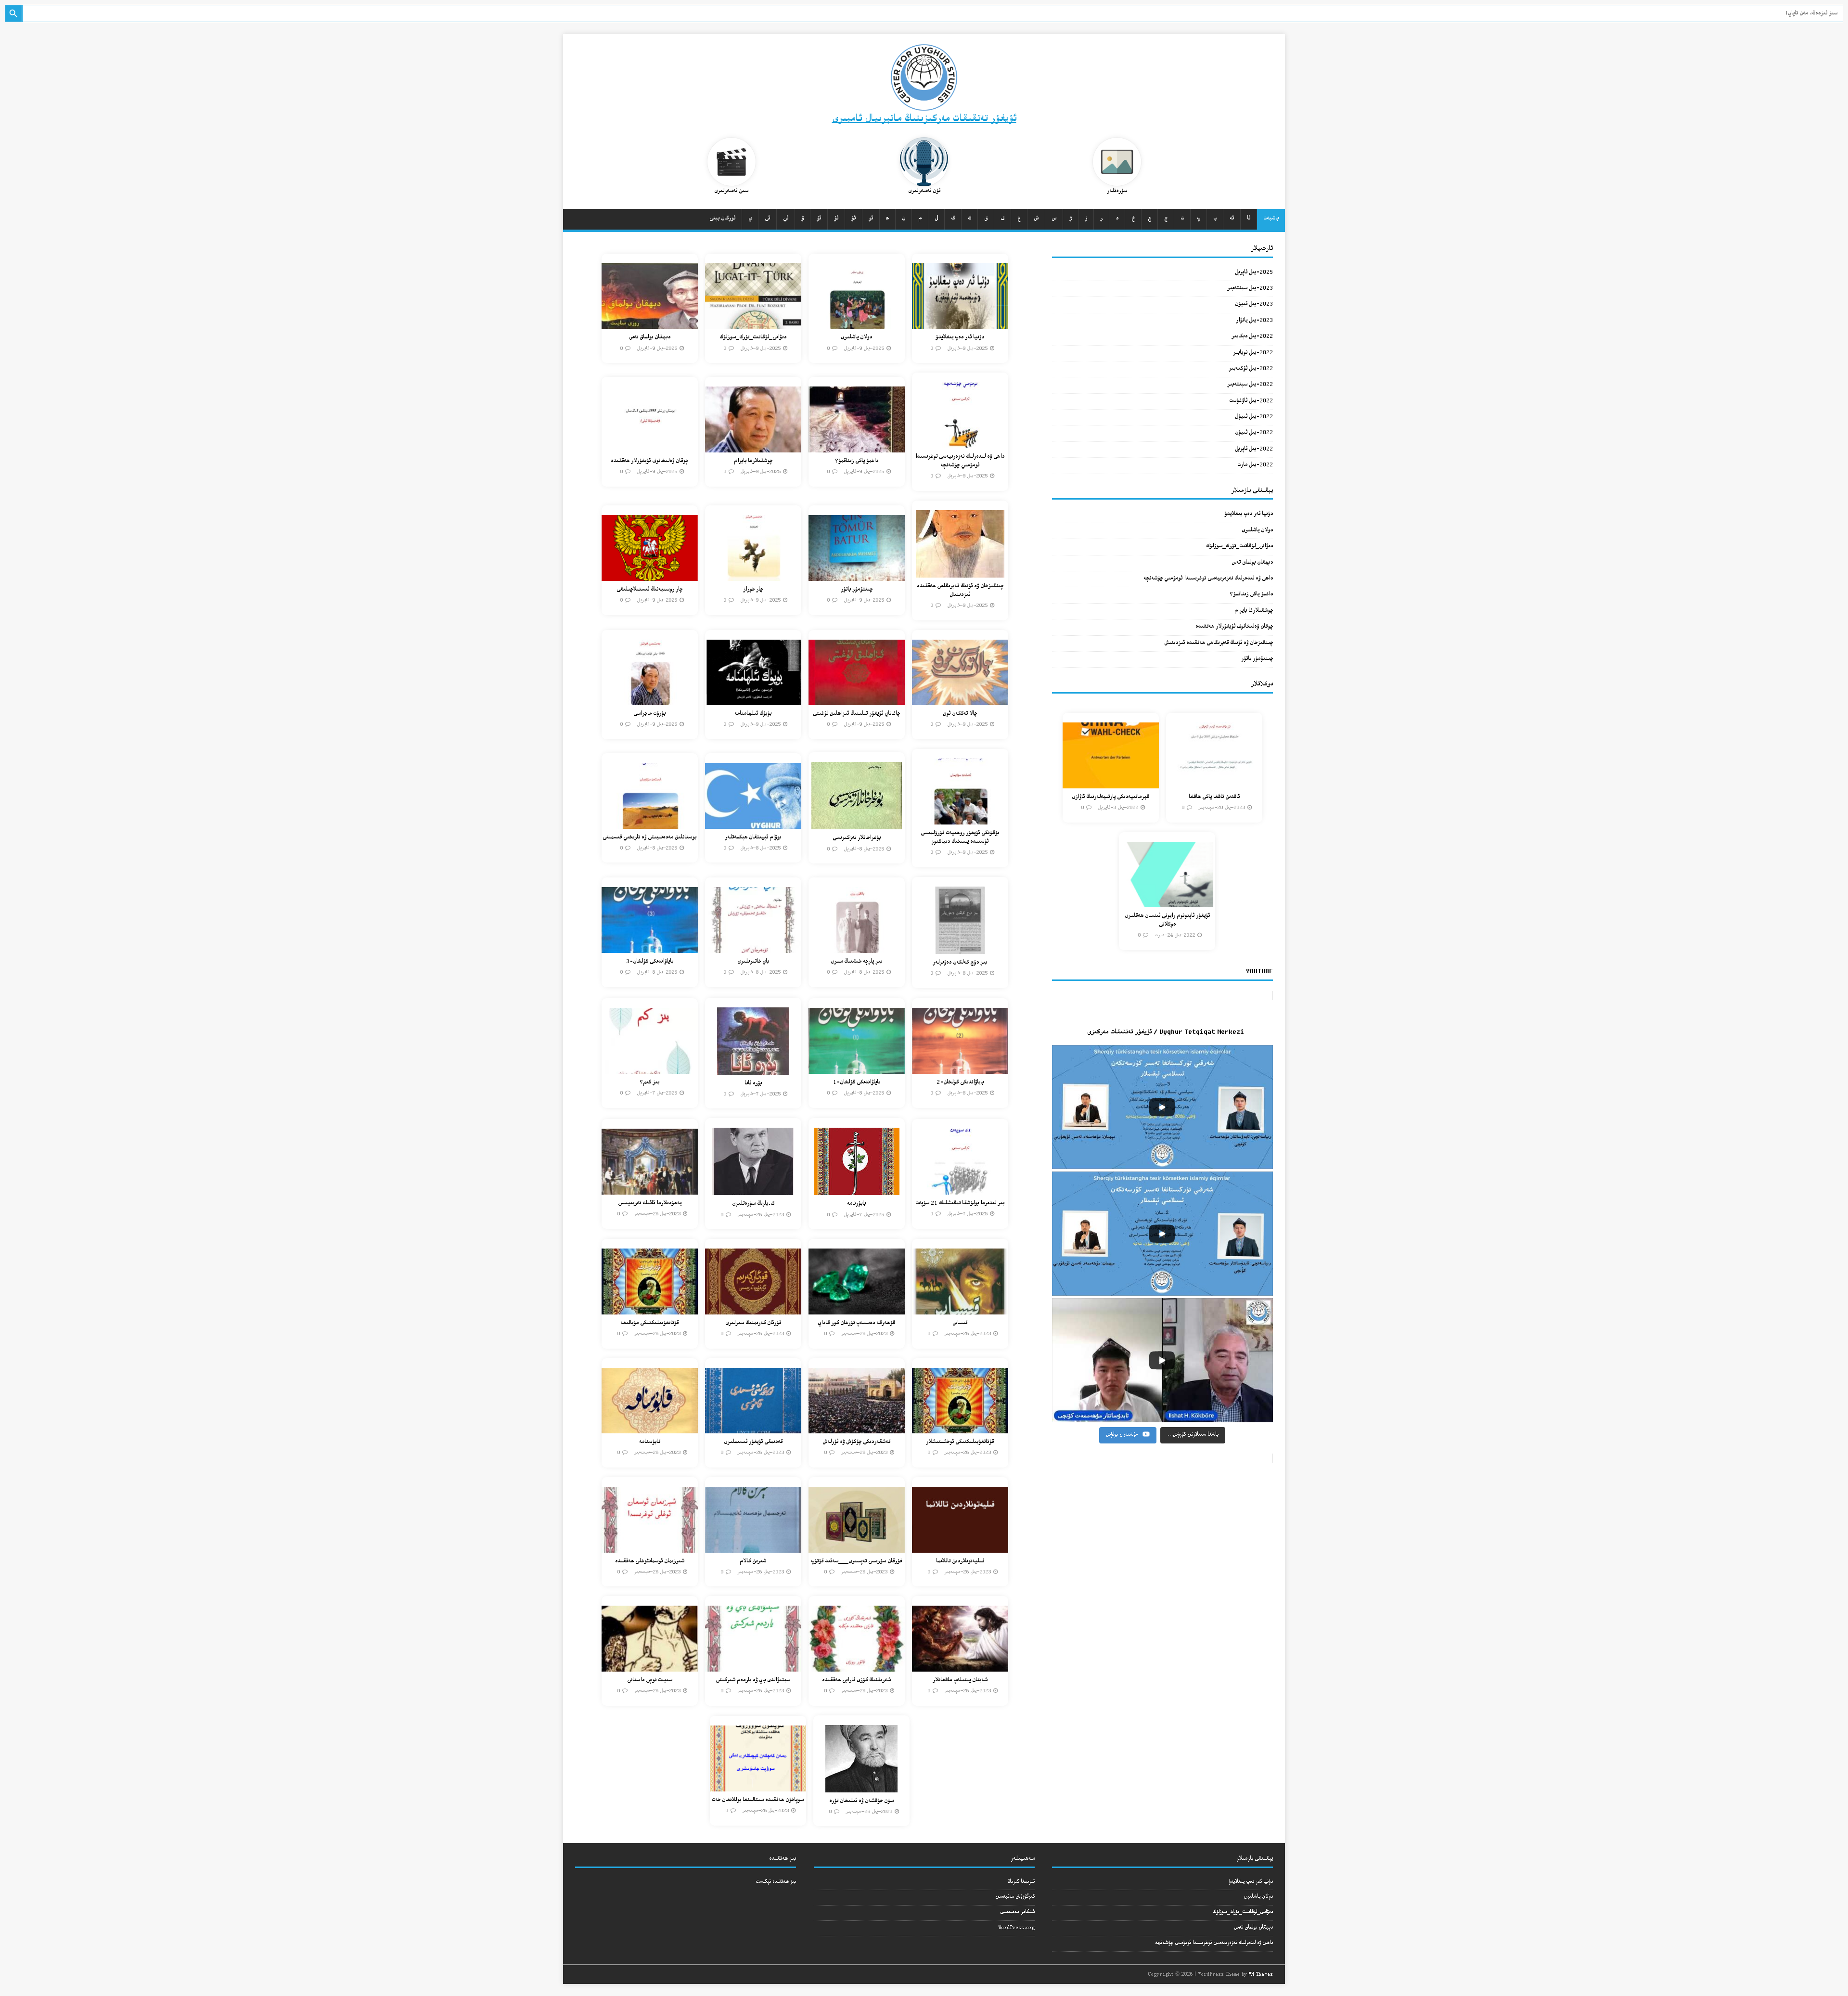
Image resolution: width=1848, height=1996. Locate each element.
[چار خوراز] (753, 575)
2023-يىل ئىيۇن (1254, 304)
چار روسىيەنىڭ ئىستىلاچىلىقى (649, 590)
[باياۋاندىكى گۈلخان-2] (960, 1068)
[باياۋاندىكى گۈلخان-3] (650, 947)
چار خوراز (753, 590)
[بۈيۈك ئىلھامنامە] (753, 700)
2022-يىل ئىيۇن (1254, 433)
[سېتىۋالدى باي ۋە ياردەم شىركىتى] (753, 1666)
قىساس (960, 1323)
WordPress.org (1016, 1928)
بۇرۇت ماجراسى (649, 714)
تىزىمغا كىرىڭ (1021, 1882)
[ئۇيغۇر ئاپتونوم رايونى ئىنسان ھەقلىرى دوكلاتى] (1167, 902)
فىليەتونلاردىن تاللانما (960, 1562)
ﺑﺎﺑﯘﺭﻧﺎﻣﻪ (856, 1204)
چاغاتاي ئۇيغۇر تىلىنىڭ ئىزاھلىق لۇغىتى (856, 714)
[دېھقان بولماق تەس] (650, 323)
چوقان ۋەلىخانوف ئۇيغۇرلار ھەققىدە (649, 461)
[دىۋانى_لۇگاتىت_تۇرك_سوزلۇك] (753, 323)
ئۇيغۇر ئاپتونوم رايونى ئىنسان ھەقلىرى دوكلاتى (1167, 921)
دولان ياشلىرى (856, 338)
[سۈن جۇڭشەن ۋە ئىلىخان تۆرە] (861, 1786)
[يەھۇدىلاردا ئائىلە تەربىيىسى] (650, 1189)
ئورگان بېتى (722, 219)
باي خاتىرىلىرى (753, 962)
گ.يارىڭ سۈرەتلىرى (753, 1204)
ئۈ (819, 219)
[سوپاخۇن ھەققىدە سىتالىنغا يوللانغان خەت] (758, 1786)
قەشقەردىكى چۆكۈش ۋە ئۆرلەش (856, 1442)
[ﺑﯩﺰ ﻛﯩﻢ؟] (650, 1068)
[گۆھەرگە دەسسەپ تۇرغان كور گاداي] (857, 1308)
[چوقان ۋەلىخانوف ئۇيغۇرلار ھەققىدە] (650, 446)
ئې (786, 219)
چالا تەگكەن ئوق (960, 714)
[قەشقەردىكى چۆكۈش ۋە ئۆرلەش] (857, 1428)
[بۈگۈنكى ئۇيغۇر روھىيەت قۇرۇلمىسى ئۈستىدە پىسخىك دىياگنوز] (960, 818)
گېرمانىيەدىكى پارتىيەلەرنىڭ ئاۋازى (1110, 797)
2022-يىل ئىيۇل (1254, 417)
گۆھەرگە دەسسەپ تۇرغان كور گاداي (856, 1323)
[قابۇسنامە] (650, 1428)
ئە (1232, 219)
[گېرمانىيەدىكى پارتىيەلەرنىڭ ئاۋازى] (1111, 782)
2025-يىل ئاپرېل (1254, 273)
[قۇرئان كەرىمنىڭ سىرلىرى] (753, 1308)
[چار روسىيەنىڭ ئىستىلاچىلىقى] (650, 575)
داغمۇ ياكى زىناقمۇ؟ (857, 461)
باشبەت (1271, 219)
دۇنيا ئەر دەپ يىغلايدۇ (960, 338)
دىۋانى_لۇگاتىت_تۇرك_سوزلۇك (753, 338)
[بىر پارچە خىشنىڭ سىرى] (857, 947)
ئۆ (836, 219)
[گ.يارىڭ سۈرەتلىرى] (753, 1190)
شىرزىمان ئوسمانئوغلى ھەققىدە (650, 1562)
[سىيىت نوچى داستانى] (650, 1666)
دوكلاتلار (1262, 684)
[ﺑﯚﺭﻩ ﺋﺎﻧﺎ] (753, 1069)
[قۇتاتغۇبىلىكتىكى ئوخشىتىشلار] (960, 1428)
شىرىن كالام (753, 1562)
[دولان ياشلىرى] (857, 323)
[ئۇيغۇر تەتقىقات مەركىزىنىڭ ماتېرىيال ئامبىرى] (924, 96)
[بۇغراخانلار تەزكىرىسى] (857, 824)
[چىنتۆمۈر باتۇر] (857, 575)
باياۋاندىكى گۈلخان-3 (650, 962)
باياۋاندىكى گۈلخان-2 (960, 1083)
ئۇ (853, 219)
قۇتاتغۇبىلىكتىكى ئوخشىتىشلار (960, 1442)
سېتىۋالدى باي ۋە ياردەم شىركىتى (753, 1681)
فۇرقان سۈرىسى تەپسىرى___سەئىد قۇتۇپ (856, 1562)
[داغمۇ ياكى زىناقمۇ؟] (857, 446)
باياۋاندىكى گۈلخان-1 (857, 1083)
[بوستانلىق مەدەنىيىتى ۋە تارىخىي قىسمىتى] (650, 823)
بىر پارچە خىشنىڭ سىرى (856, 962)
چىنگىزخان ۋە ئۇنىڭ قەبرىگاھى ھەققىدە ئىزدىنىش (960, 591)
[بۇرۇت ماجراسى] (650, 700)
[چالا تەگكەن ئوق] (960, 700)
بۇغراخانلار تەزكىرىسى (857, 838)
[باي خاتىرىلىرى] (753, 947)
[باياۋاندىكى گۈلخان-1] (857, 1068)
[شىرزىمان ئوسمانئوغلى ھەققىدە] (650, 1547)
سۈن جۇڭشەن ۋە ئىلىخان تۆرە (861, 1801)
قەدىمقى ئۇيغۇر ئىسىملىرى (753, 1442)
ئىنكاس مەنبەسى (1017, 1912)
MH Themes (1261, 1975)
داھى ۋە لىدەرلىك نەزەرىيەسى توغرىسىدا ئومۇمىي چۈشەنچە (960, 461)
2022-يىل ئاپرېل (1254, 449)
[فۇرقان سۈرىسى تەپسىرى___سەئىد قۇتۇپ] (857, 1547)
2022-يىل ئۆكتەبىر (1251, 369)
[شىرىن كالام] (753, 1547)
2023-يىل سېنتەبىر (1250, 289)
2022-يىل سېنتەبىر (1250, 385)
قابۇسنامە (650, 1442)
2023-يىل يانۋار (1254, 321)
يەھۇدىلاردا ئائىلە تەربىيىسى (650, 1204)
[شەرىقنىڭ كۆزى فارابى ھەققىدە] (857, 1666)
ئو (871, 219)
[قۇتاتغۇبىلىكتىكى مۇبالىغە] (650, 1308)
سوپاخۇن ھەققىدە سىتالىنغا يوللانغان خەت (758, 1800)
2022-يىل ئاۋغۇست (1251, 401)
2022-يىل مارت (1255, 465)
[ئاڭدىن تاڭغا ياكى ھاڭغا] (1214, 782)
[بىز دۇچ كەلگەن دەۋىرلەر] (960, 948)
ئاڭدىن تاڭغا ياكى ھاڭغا (1214, 797)
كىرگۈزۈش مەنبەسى (1015, 1897)
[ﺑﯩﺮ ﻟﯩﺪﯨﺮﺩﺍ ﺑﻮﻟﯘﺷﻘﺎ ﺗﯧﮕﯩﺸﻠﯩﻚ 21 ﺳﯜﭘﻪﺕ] (960, 1189)
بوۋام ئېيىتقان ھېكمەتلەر (753, 838)
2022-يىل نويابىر (1253, 353)
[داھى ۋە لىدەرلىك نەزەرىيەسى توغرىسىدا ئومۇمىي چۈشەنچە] (960, 442)
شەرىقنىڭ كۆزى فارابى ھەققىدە (856, 1681)
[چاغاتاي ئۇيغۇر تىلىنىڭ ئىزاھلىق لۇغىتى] (857, 700)
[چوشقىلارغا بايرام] (753, 446)
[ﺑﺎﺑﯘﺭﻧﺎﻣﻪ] (857, 1190)
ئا (1249, 219)
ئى (767, 219)
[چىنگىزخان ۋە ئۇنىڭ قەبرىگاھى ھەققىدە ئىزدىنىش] (960, 572)
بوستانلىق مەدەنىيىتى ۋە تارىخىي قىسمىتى (649, 838)
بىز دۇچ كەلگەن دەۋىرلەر (960, 963)
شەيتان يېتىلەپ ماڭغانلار (960, 1681)
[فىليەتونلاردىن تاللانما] (960, 1547)
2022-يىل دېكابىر (1252, 337)
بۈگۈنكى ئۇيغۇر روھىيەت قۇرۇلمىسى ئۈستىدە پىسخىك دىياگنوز (960, 838)
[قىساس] (960, 1308)
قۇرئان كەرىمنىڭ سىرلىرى (753, 1323)
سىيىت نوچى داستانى (650, 1681)
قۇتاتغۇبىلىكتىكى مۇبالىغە (649, 1323)
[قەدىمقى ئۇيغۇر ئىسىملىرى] (753, 1428)
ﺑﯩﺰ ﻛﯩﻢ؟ (649, 1083)
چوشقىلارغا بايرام (753, 461)
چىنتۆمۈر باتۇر (857, 590)
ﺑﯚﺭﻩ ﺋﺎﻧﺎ (753, 1084)
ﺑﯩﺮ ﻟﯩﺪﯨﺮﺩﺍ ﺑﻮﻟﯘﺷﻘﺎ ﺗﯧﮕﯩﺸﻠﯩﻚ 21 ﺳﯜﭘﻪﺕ (960, 1204)
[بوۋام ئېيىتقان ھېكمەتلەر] (753, 823)
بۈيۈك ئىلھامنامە (753, 714)
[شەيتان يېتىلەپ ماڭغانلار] (960, 1666)
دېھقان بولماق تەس (650, 338)
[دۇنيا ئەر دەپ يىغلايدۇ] (960, 323)
